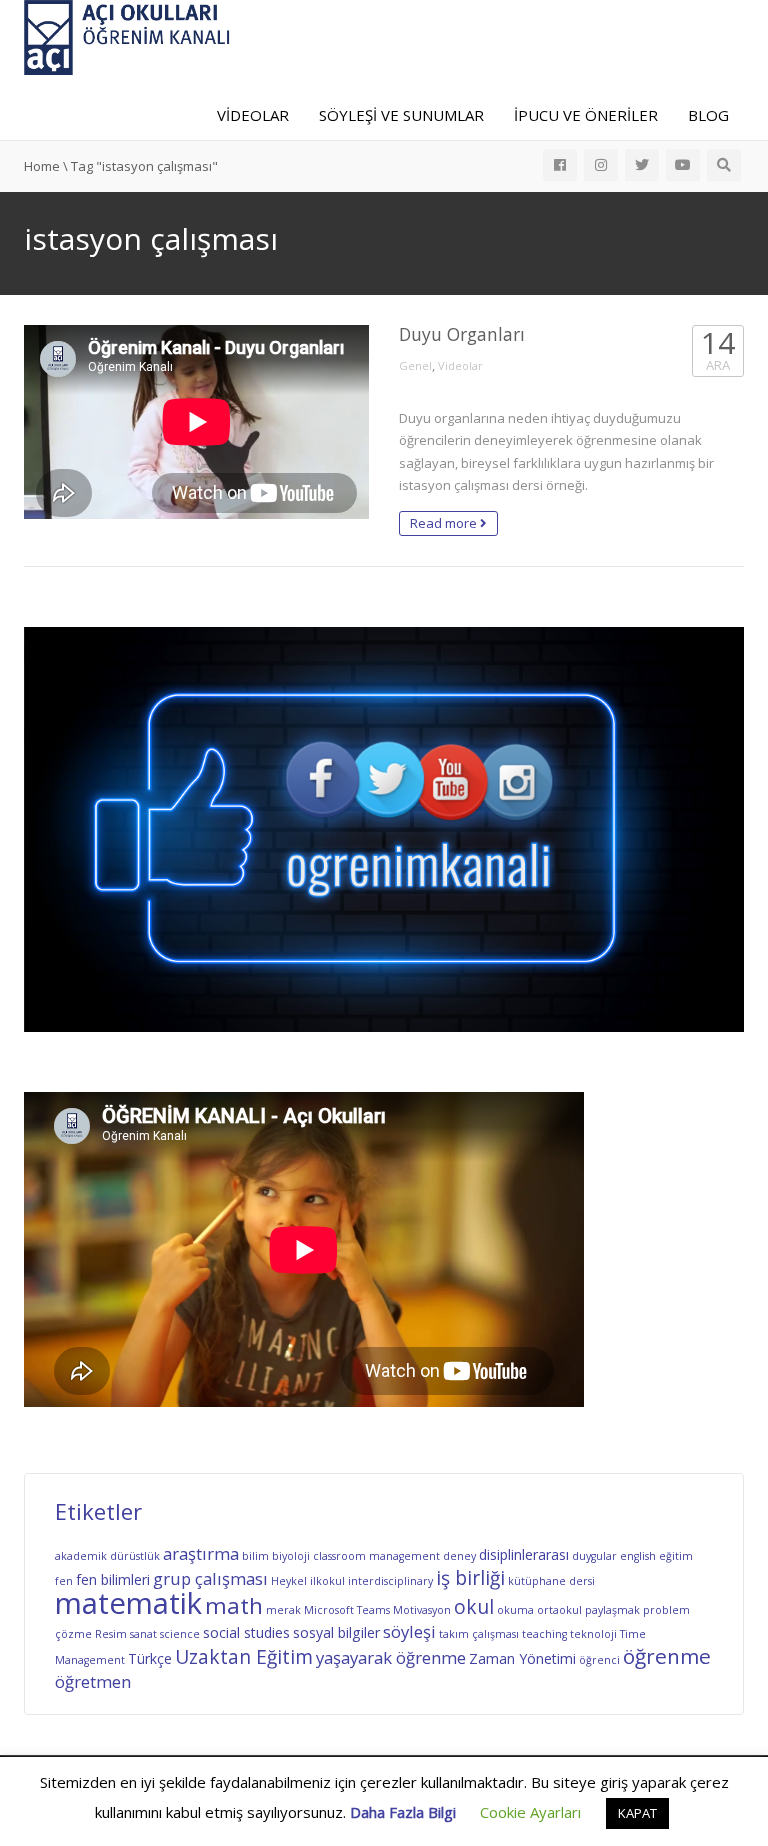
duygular (594, 1556)
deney (459, 1556)
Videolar (253, 115)
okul (474, 1607)
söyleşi (409, 1631)
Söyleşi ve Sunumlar (401, 115)
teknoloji (593, 1634)
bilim (255, 1556)
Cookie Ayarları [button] (530, 1812)
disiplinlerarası (524, 1554)
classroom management (376, 1556)
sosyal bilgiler (336, 1632)
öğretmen (93, 1681)
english (638, 1556)
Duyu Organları (462, 334)
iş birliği (470, 1578)
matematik (128, 1603)
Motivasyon (422, 1610)
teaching (544, 1634)
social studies (246, 1632)
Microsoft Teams (347, 1610)
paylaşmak (612, 1610)
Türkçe (150, 1658)
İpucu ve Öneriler (586, 115)
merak (283, 1610)
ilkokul (327, 1581)
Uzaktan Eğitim (244, 1657)
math (234, 1605)
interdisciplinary (390, 1581)
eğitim (676, 1556)
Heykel (289, 1581)
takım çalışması (479, 1634)
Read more (445, 523)
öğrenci (599, 1660)
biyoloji (291, 1556)
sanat (143, 1634)
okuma (515, 1610)
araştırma (201, 1553)
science (180, 1634)
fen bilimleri (113, 1579)
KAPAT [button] (637, 1813)
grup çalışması (210, 1578)
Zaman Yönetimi (522, 1658)
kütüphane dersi (551, 1581)
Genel (415, 365)
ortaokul (559, 1610)
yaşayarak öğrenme (391, 1657)
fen (64, 1581)
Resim (111, 1634)
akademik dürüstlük (107, 1556)
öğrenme (667, 1656)
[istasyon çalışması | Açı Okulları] (127, 36)
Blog (708, 115)
